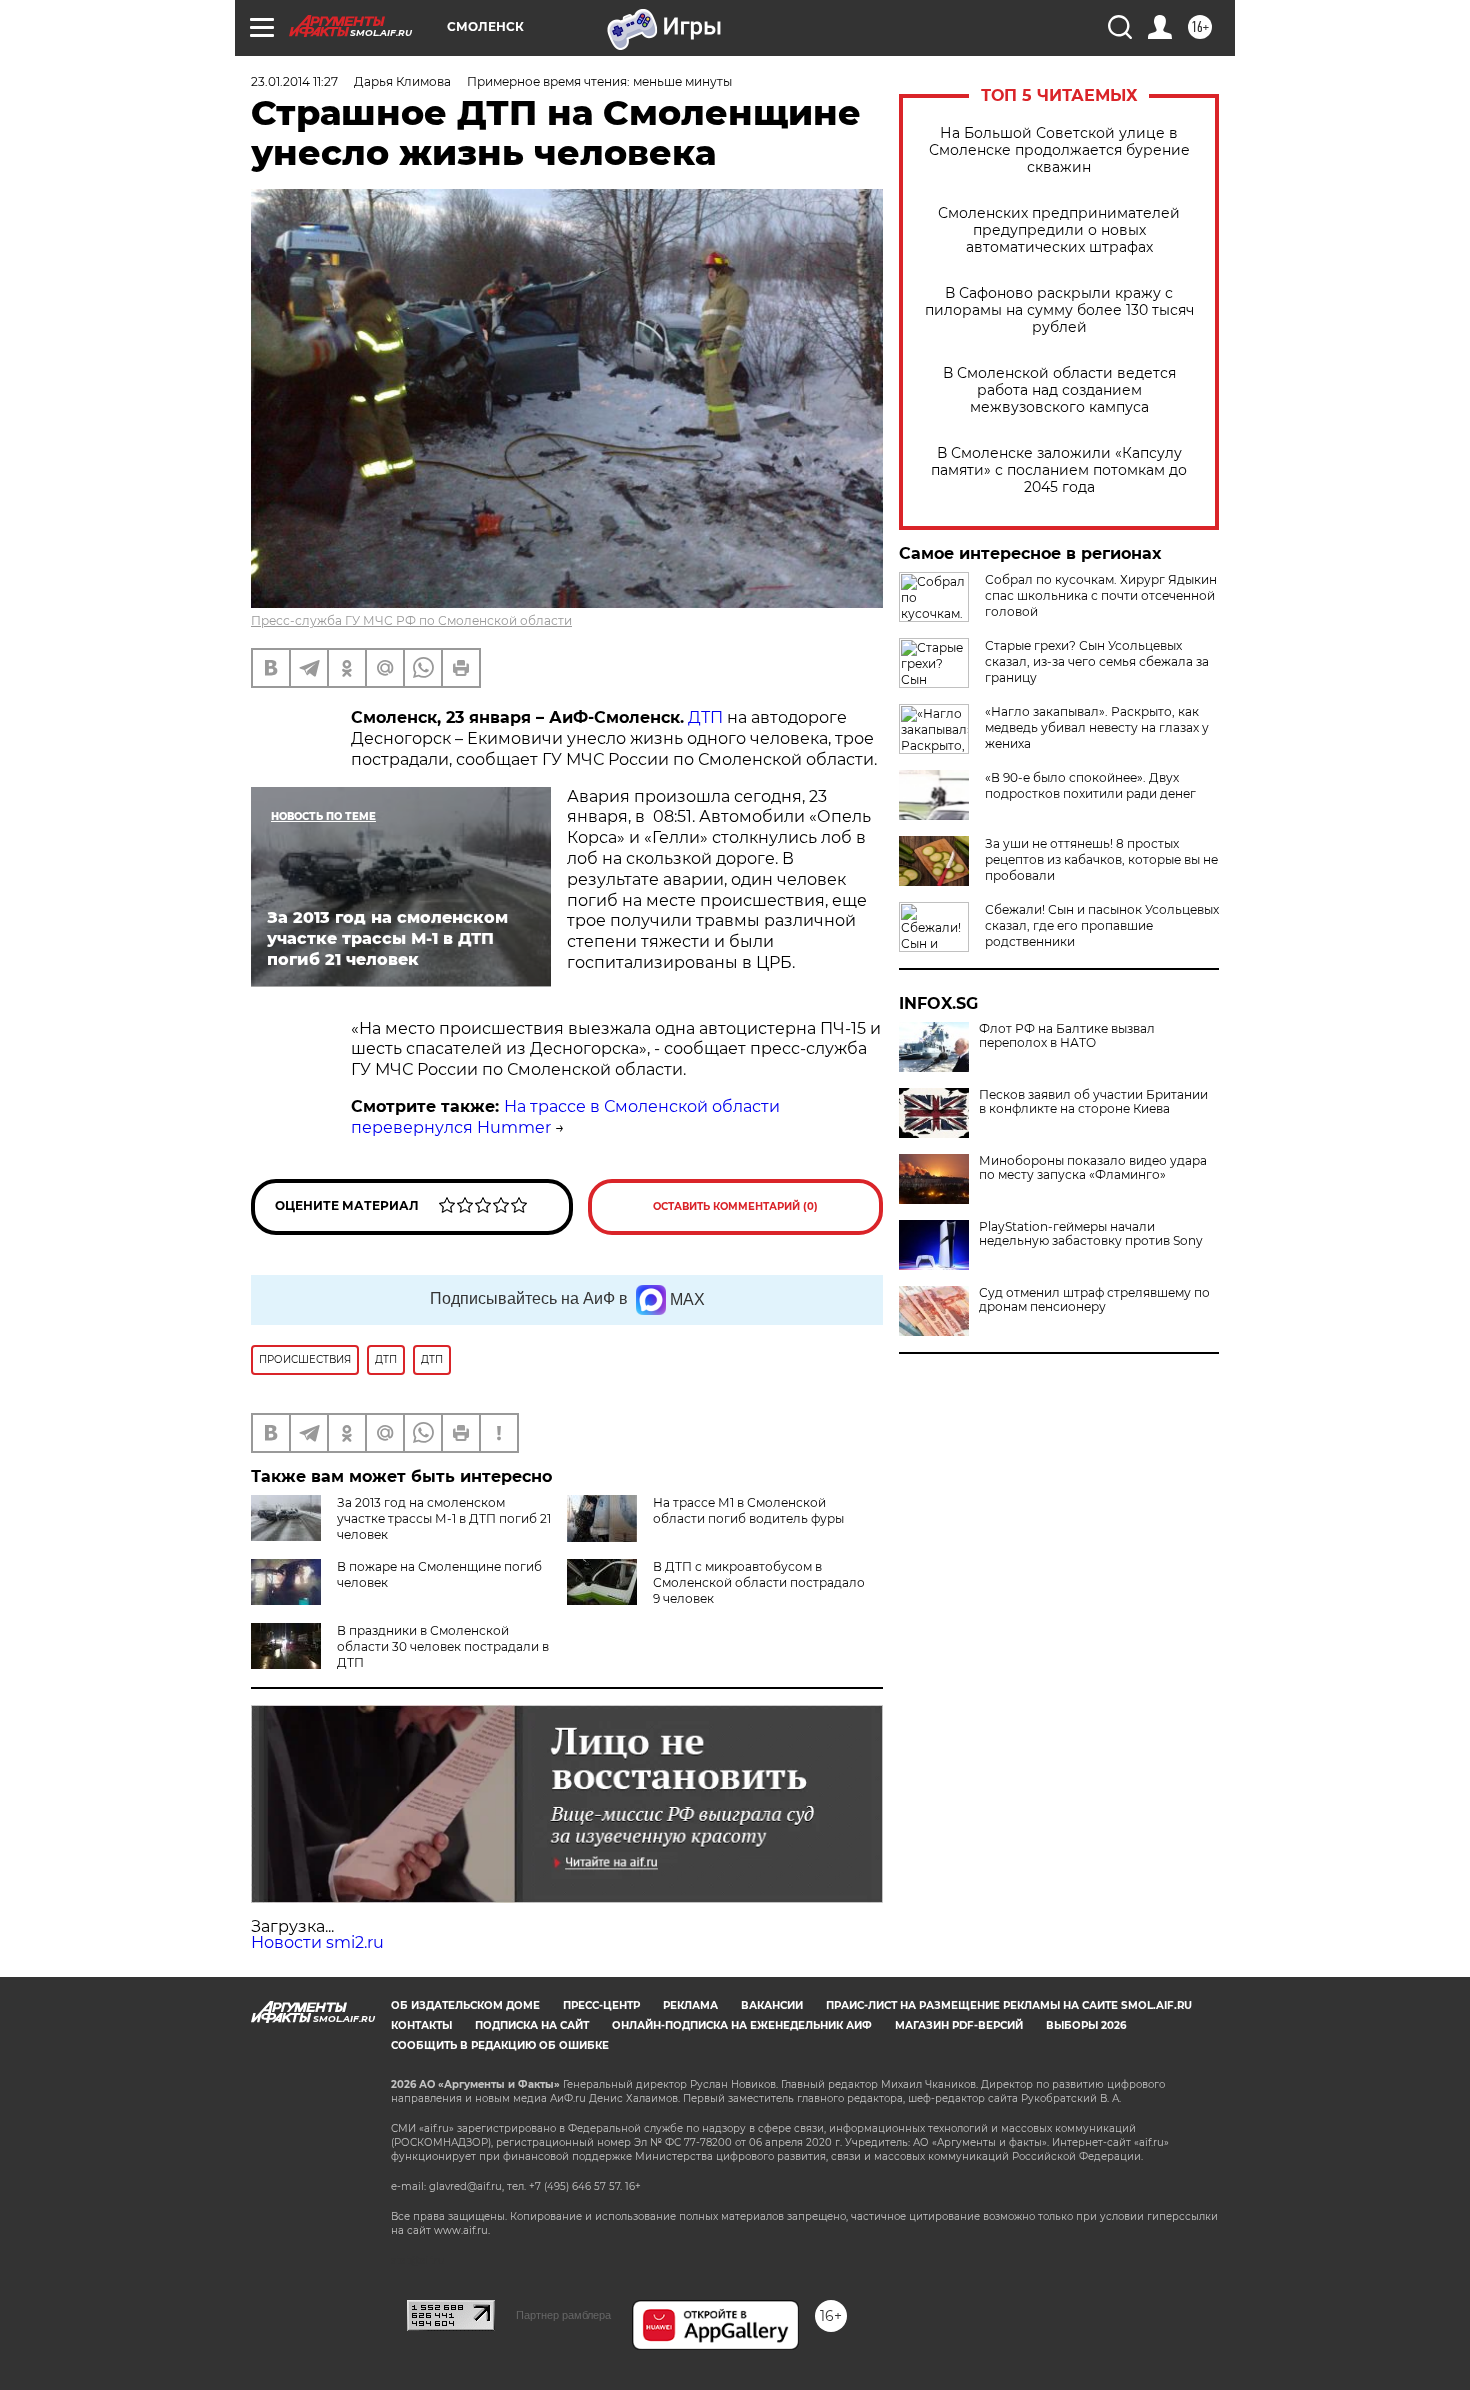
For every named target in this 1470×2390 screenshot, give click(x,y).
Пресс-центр (601, 2005)
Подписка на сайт (532, 2025)
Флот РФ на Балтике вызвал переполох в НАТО (1067, 1036)
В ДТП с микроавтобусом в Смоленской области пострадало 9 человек (759, 1582)
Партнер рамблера (563, 2315)
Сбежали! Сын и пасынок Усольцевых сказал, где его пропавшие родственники (1102, 925)
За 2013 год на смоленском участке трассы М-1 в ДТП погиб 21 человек (444, 1518)
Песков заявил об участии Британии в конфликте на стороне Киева (1093, 1102)
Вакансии (772, 2005)
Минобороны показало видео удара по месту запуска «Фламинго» (1093, 1168)
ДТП (705, 717)
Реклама (690, 2005)
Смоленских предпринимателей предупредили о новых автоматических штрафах (1059, 230)
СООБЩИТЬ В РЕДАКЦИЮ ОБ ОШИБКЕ (500, 2045)
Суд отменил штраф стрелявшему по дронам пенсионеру (1094, 1300)
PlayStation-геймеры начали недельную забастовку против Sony (1091, 1234)
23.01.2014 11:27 (294, 81)
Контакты (421, 2025)
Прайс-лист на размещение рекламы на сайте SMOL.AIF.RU (1009, 2005)
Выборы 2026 (1086, 2025)
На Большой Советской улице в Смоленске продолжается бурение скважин (1059, 150)
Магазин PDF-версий (959, 2025)
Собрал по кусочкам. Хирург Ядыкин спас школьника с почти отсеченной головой (1101, 595)
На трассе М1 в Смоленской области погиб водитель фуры (748, 1510)
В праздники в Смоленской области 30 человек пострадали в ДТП (443, 1646)
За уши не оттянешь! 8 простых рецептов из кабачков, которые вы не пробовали (1101, 859)
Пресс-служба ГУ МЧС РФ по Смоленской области (411, 620)
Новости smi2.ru (317, 1942)
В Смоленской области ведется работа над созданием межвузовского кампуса (1059, 390)
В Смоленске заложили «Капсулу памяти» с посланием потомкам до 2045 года (1059, 470)
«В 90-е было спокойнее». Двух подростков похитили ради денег (1090, 785)
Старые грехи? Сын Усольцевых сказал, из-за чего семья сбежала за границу (1097, 661)
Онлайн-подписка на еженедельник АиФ (742, 2025)
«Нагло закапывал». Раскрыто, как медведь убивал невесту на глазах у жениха (1097, 727)
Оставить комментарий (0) (735, 1206)
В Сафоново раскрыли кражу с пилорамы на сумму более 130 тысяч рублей (1059, 310)
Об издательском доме (465, 2005)
